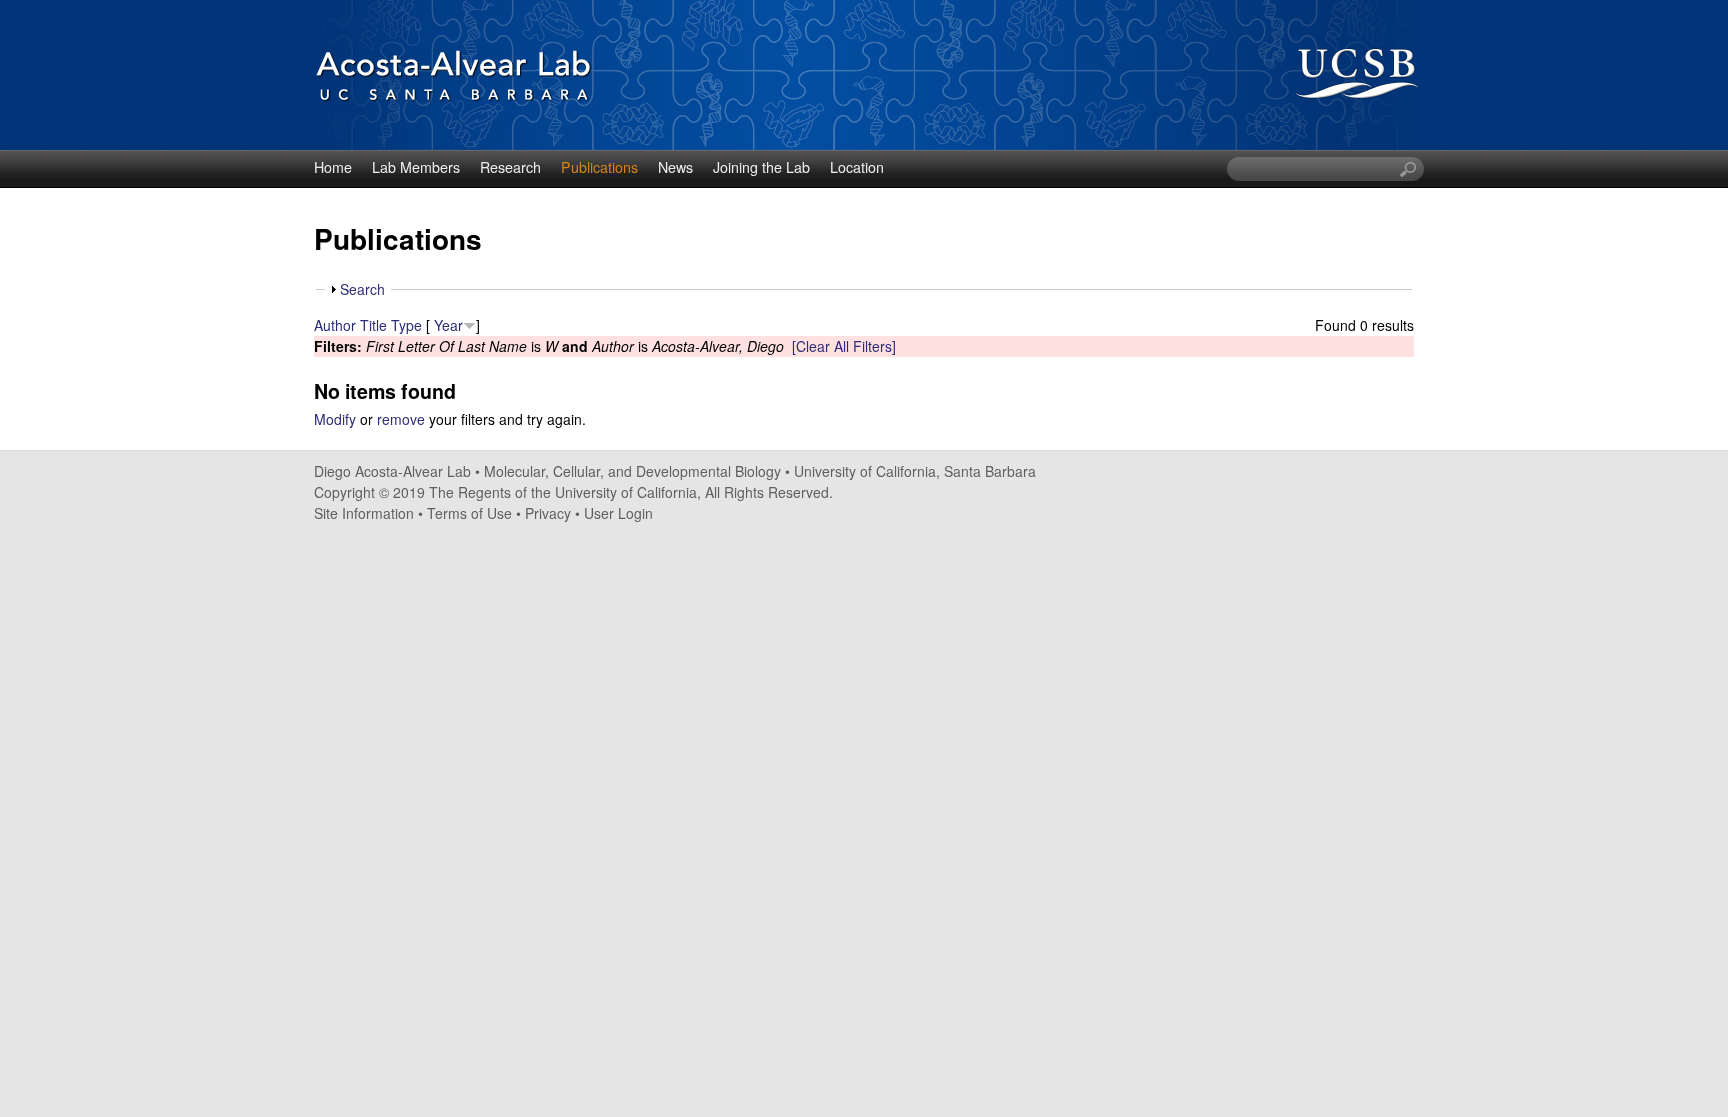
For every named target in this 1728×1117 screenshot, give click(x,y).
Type (406, 325)
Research (510, 167)
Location (857, 167)
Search (362, 289)
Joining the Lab (761, 167)
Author (335, 325)
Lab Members (416, 167)
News (675, 167)
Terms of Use (469, 513)
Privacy (548, 513)
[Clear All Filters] (844, 346)
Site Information (364, 513)
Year (448, 325)
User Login (618, 513)
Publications (599, 167)
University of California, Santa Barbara (915, 471)
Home (333, 167)
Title (373, 325)
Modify (335, 419)
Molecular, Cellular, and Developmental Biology (632, 471)
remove (401, 419)
